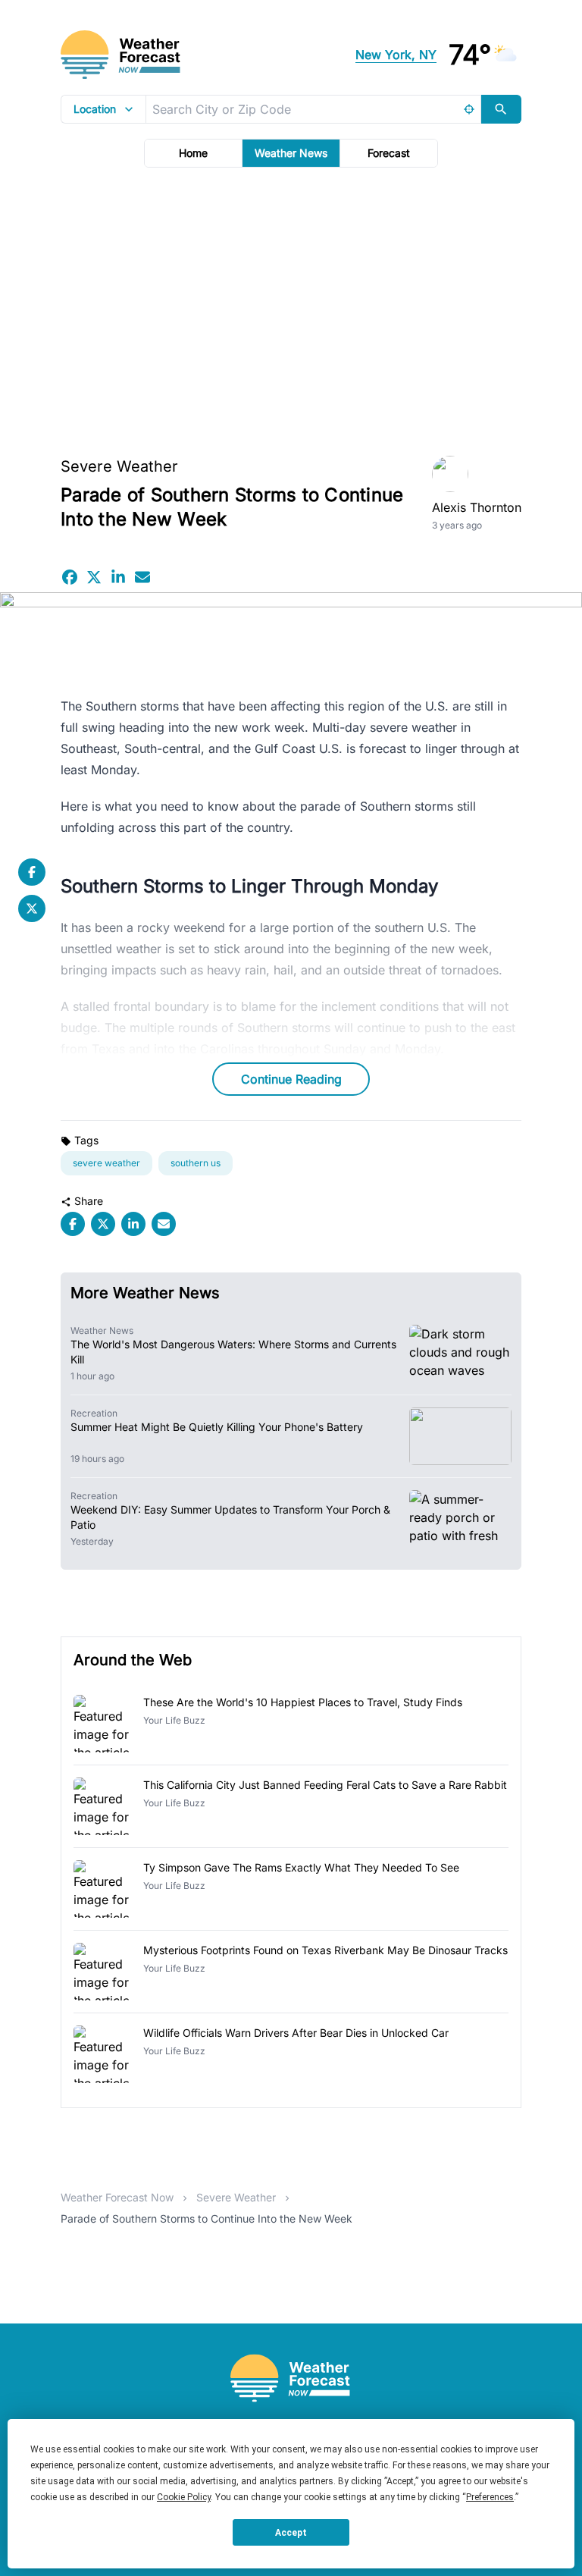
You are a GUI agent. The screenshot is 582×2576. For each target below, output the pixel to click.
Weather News (291, 153)
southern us (196, 1163)
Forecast (389, 153)
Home (193, 153)
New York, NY (396, 55)
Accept (291, 2533)
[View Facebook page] (32, 872)
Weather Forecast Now (117, 2197)
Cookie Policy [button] (184, 2497)
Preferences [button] (490, 2497)
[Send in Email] (142, 577)
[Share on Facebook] (70, 577)
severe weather (106, 1163)
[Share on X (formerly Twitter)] (94, 577)
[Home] (291, 2378)
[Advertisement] (291, 307)
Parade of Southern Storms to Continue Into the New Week (207, 2218)
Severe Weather (119, 466)
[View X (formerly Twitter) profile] (32, 908)
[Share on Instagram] (118, 577)
